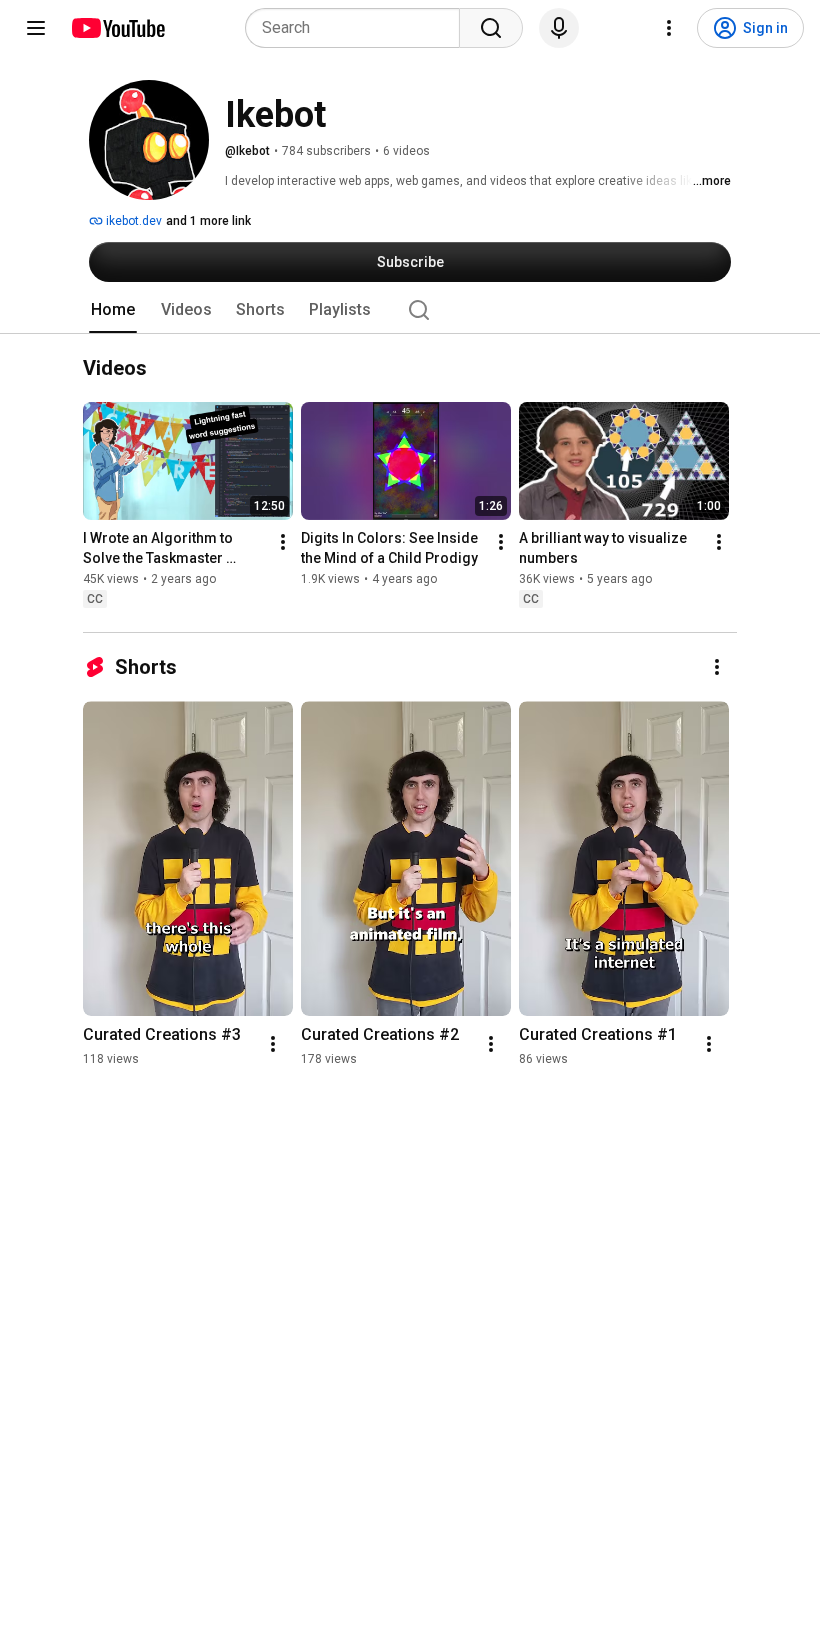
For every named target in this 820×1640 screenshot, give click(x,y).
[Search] (491, 28)
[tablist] (410, 310)
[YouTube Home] (117, 28)
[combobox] (358, 28)
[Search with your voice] (559, 28)
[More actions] (283, 542)
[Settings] (669, 28)
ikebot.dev (132, 221)
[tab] (113, 310)
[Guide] (36, 28)
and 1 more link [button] (208, 221)
